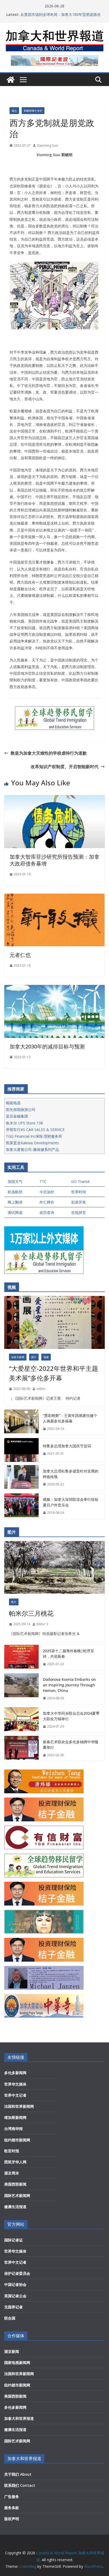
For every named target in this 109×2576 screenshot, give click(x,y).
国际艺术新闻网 (17, 2196)
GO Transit (80, 1181)
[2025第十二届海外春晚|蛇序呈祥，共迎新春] (21, 1658)
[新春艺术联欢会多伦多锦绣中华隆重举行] (21, 1749)
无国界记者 (13, 2307)
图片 (34, 1357)
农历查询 (47, 1212)
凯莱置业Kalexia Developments (32, 1143)
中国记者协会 (15, 2284)
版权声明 (12, 2519)
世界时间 (79, 1192)
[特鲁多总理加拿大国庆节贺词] (21, 1450)
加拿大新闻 (18, 1357)
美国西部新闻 (15, 2184)
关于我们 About (18, 2474)
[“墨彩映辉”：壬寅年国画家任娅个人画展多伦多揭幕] (21, 1422)
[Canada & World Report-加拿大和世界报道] (11, 80)
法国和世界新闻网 (19, 2106)
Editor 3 (42, 1624)
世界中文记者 (15, 2095)
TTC (43, 1181)
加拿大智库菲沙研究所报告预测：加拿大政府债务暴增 (54, 860)
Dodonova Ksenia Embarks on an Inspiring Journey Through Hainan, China (69, 1685)
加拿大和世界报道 (19, 2418)
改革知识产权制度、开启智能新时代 (65, 767)
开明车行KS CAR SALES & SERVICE (35, 1130)
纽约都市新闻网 (17, 2140)
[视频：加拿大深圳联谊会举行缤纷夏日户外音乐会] (21, 1506)
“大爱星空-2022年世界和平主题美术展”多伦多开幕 (54, 1373)
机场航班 (15, 1192)
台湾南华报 (13, 2129)
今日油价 (47, 1192)
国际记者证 (13, 2240)
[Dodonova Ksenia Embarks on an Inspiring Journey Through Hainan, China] (21, 1689)
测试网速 (15, 1212)
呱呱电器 (13, 1103)
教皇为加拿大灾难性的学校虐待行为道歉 (49, 753)
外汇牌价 (47, 1202)
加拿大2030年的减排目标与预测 (47, 1046)
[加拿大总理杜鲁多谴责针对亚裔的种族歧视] (21, 1478)
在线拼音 (79, 1212)
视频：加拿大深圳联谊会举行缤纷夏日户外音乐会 (71, 1502)
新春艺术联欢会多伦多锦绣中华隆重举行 (71, 1745)
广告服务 (12, 2496)
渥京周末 (12, 2173)
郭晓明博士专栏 (33, 111)
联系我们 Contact (20, 2485)
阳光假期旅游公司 (21, 1109)
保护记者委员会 (17, 2273)
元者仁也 (20, 955)
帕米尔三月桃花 (31, 1613)
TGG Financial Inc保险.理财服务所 (34, 1136)
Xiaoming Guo (48, 145)
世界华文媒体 (15, 2084)
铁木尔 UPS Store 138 (24, 1123)
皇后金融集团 (17, 1116)
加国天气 (15, 1181)
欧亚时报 (12, 2151)
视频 (46, 1357)
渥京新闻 (12, 2351)
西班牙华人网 (15, 2162)
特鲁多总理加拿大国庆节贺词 (67, 1446)
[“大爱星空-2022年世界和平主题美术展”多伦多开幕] (54, 1322)
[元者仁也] (54, 897)
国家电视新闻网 (17, 2363)
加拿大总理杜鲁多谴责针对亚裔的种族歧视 (71, 1474)
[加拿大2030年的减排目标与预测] (54, 989)
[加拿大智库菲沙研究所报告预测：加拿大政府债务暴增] (54, 799)
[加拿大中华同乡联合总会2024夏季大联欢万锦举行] (21, 1720)
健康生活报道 (15, 2207)
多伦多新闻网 (15, 2073)
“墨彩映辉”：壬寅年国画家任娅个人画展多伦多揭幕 (70, 1418)
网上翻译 (15, 1202)
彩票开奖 (79, 1202)
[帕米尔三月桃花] (54, 1568)
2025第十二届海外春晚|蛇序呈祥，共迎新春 (69, 1654)
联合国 (10, 2318)
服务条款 (12, 2508)
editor (41, 1389)
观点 (14, 111)
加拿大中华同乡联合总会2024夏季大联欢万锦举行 (71, 1716)
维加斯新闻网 (15, 2117)
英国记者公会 (15, 2296)
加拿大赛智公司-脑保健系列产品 (32, 1149)
